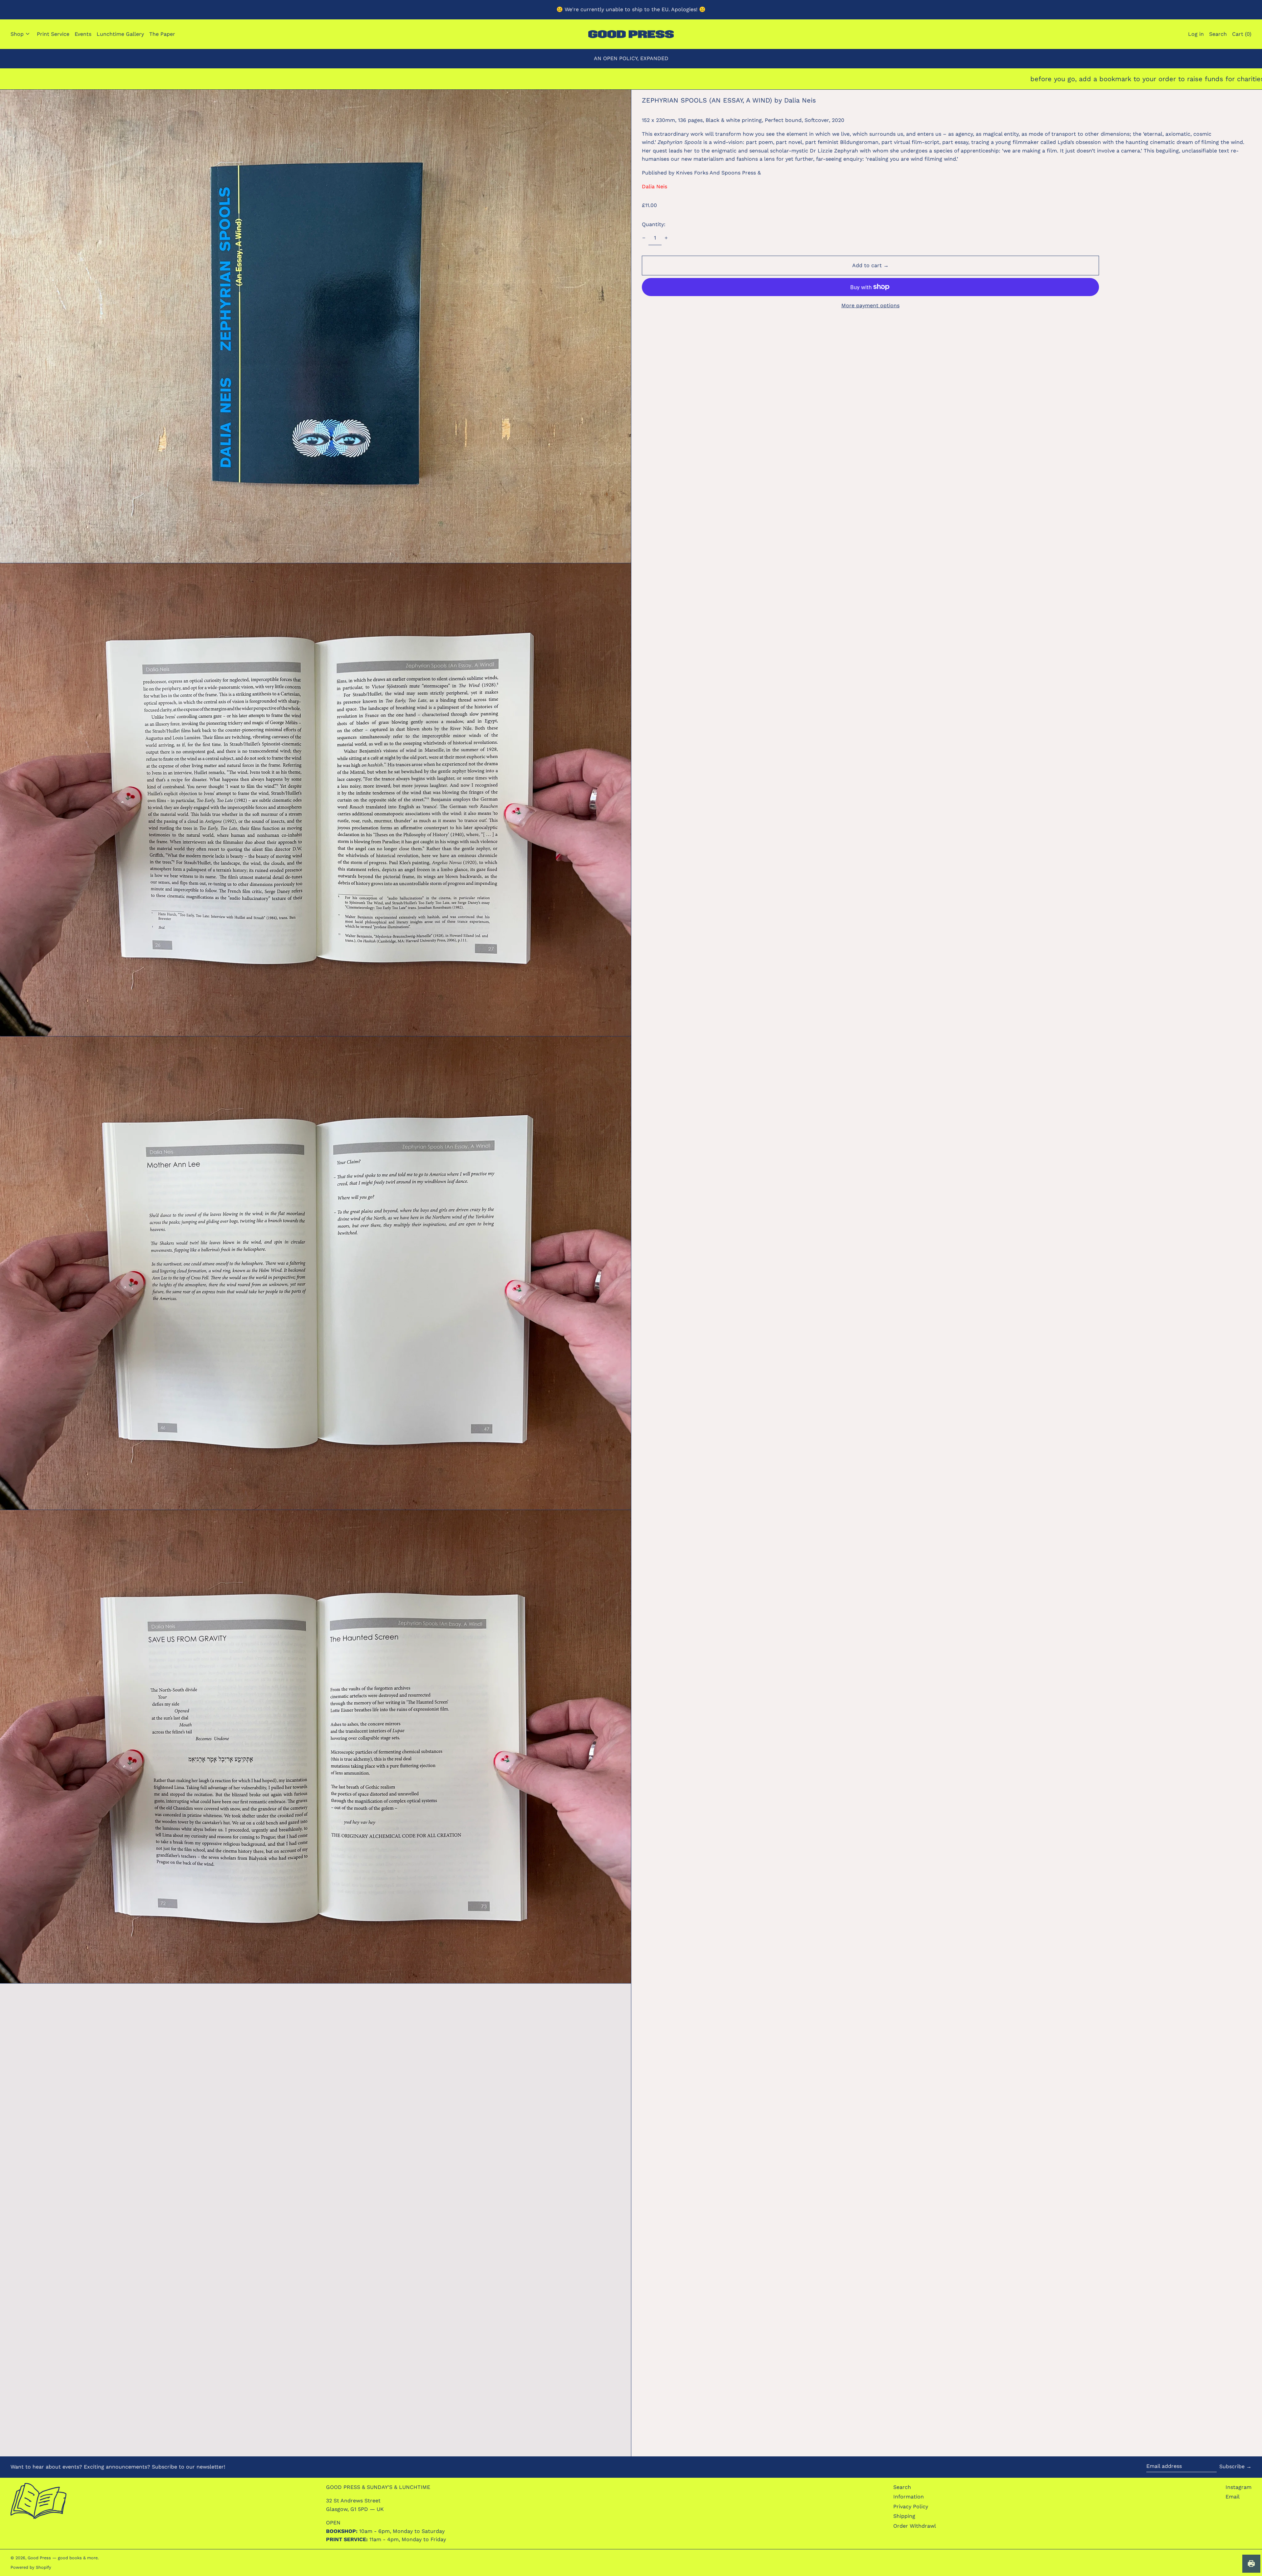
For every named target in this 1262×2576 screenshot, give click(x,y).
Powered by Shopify (31, 2567)
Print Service (53, 34)
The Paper (162, 34)
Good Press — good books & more (63, 2558)
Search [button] (1218, 34)
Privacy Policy (911, 2506)
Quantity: (654, 224)
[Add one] (666, 238)
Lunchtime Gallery (120, 34)
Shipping (904, 2516)
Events (83, 34)
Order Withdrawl (915, 2526)
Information (909, 2497)
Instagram (1239, 2487)
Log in (1196, 34)
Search (902, 2487)
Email (1233, 2497)
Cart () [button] (1242, 34)
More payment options (870, 305)
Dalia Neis (654, 186)
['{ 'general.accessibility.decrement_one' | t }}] (644, 238)
